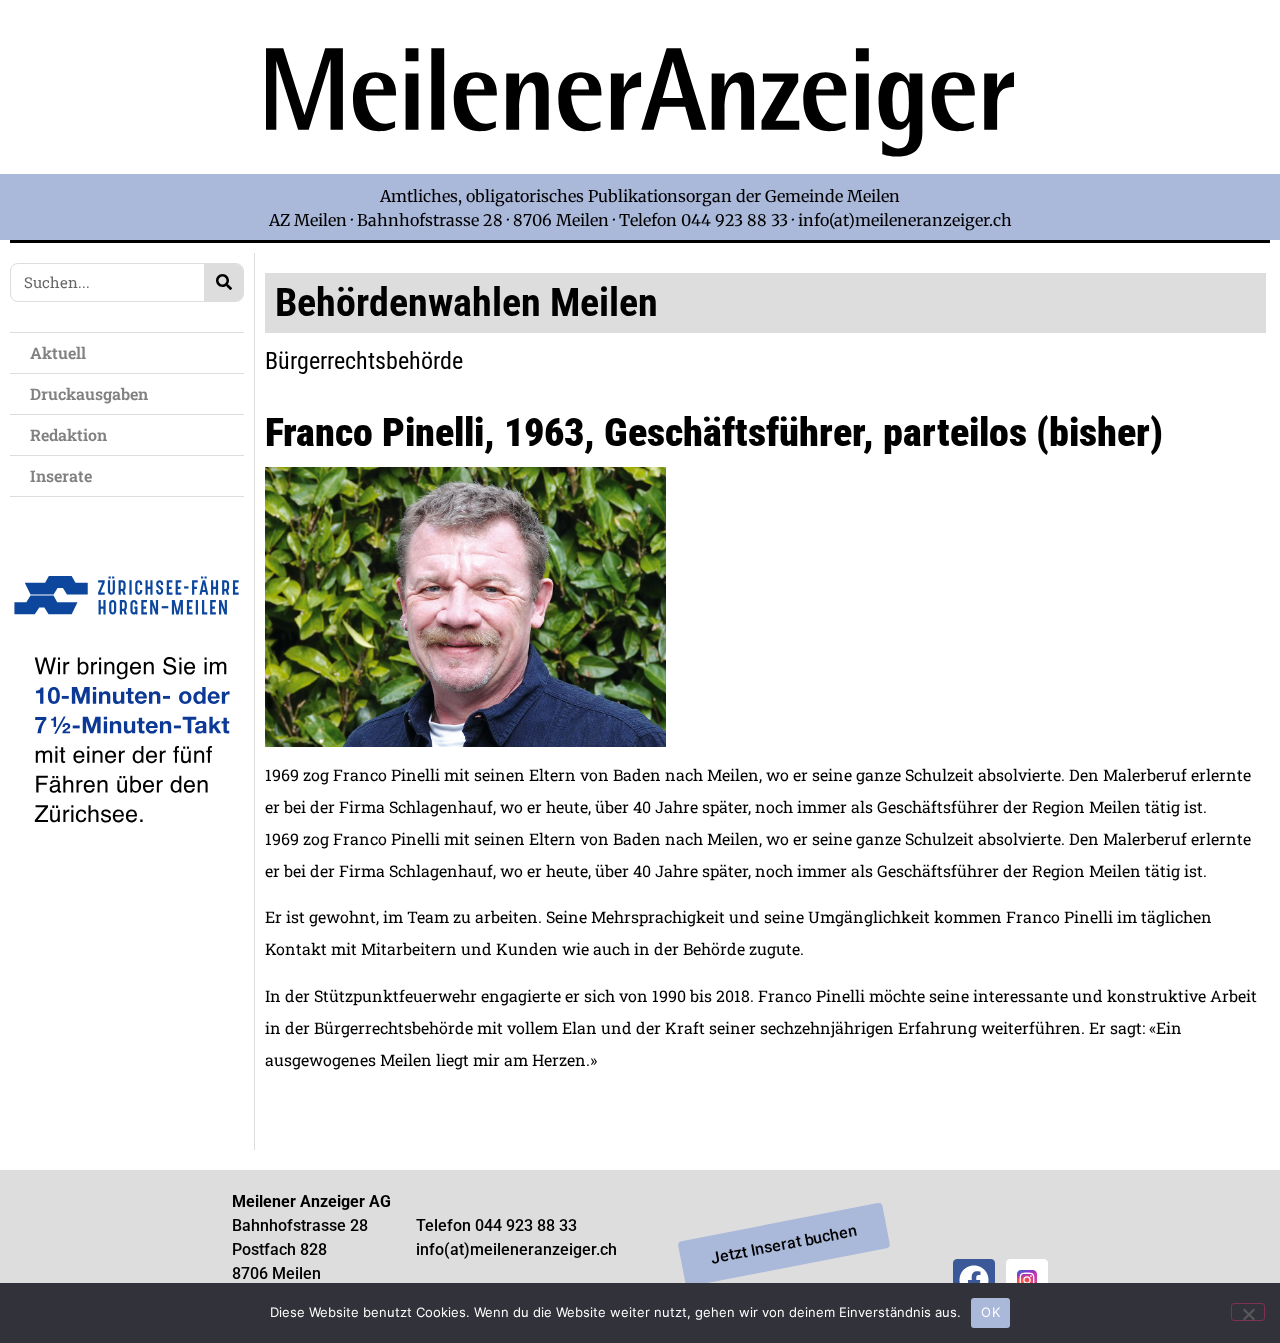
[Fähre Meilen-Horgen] (127, 863)
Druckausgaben (89, 393)
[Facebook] (974, 1280)
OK (990, 1312)
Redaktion (68, 434)
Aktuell (58, 352)
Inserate (61, 475)
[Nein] (1248, 1312)
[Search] (223, 282)
